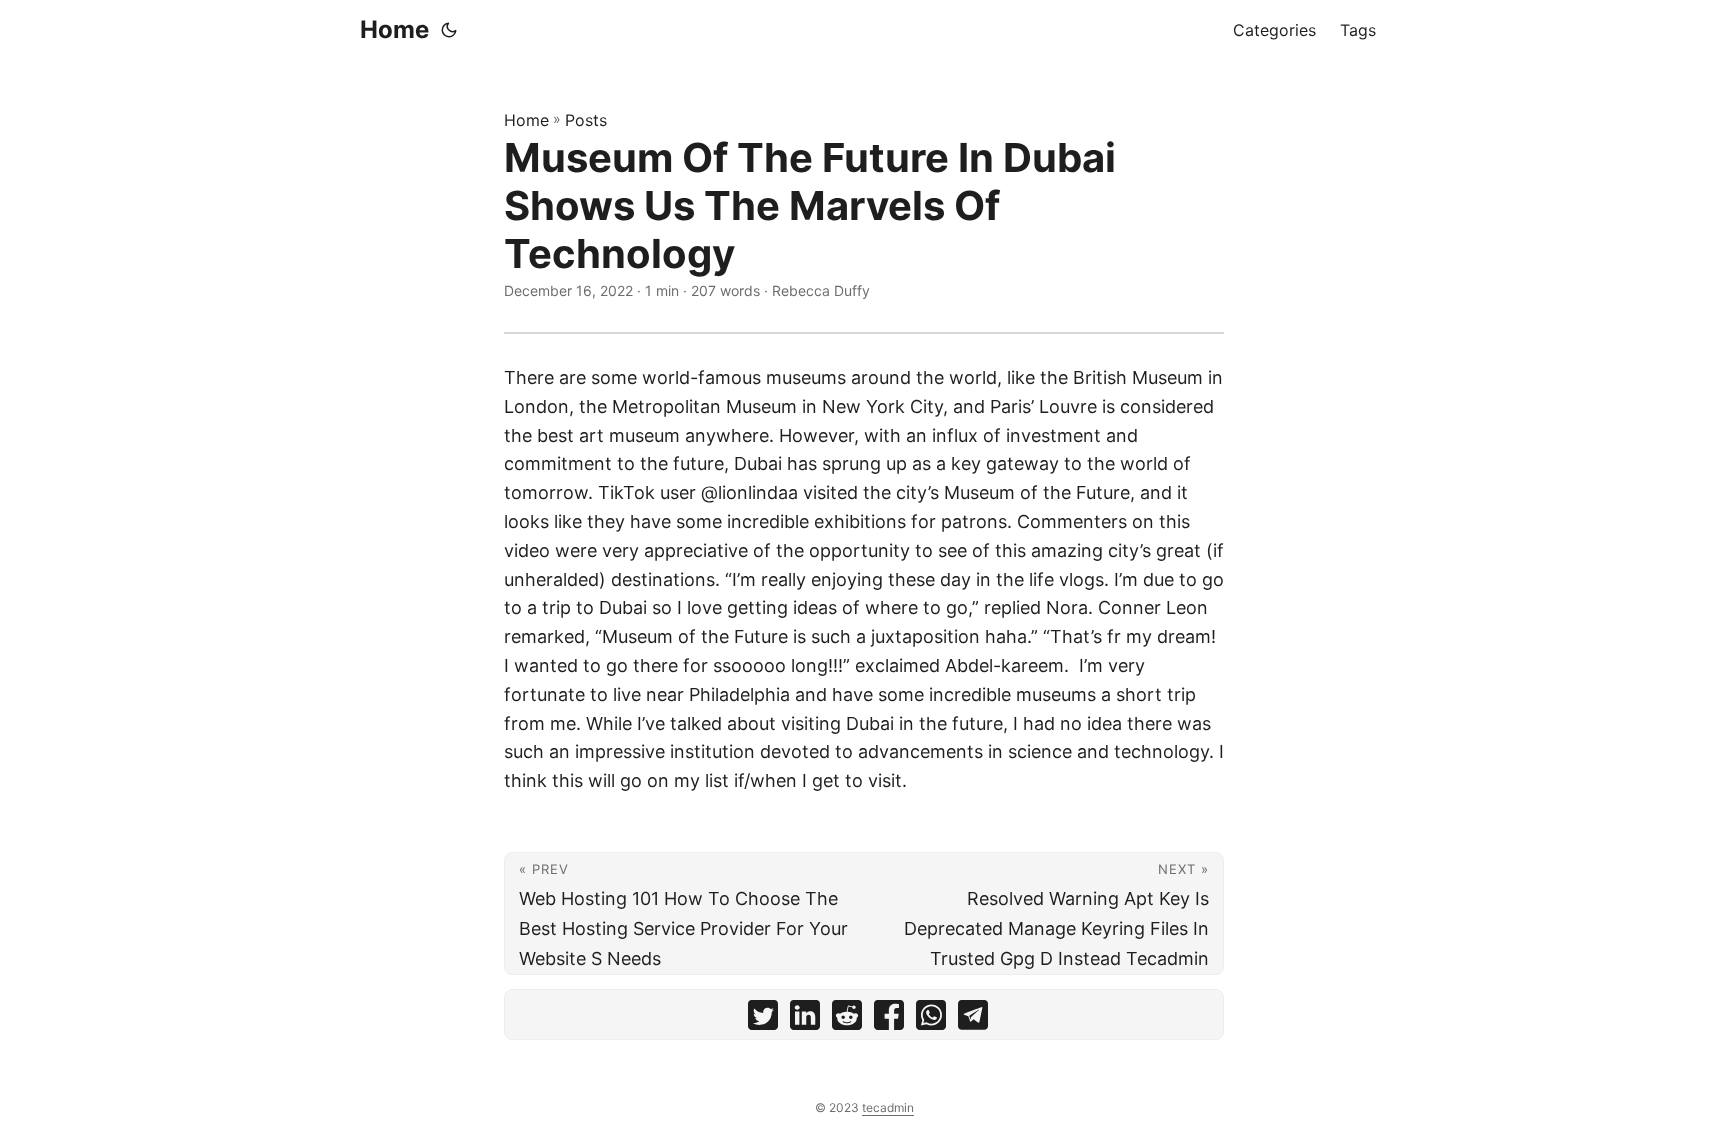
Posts (586, 120)
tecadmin (888, 1107)
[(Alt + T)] (449, 30)
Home (394, 29)
